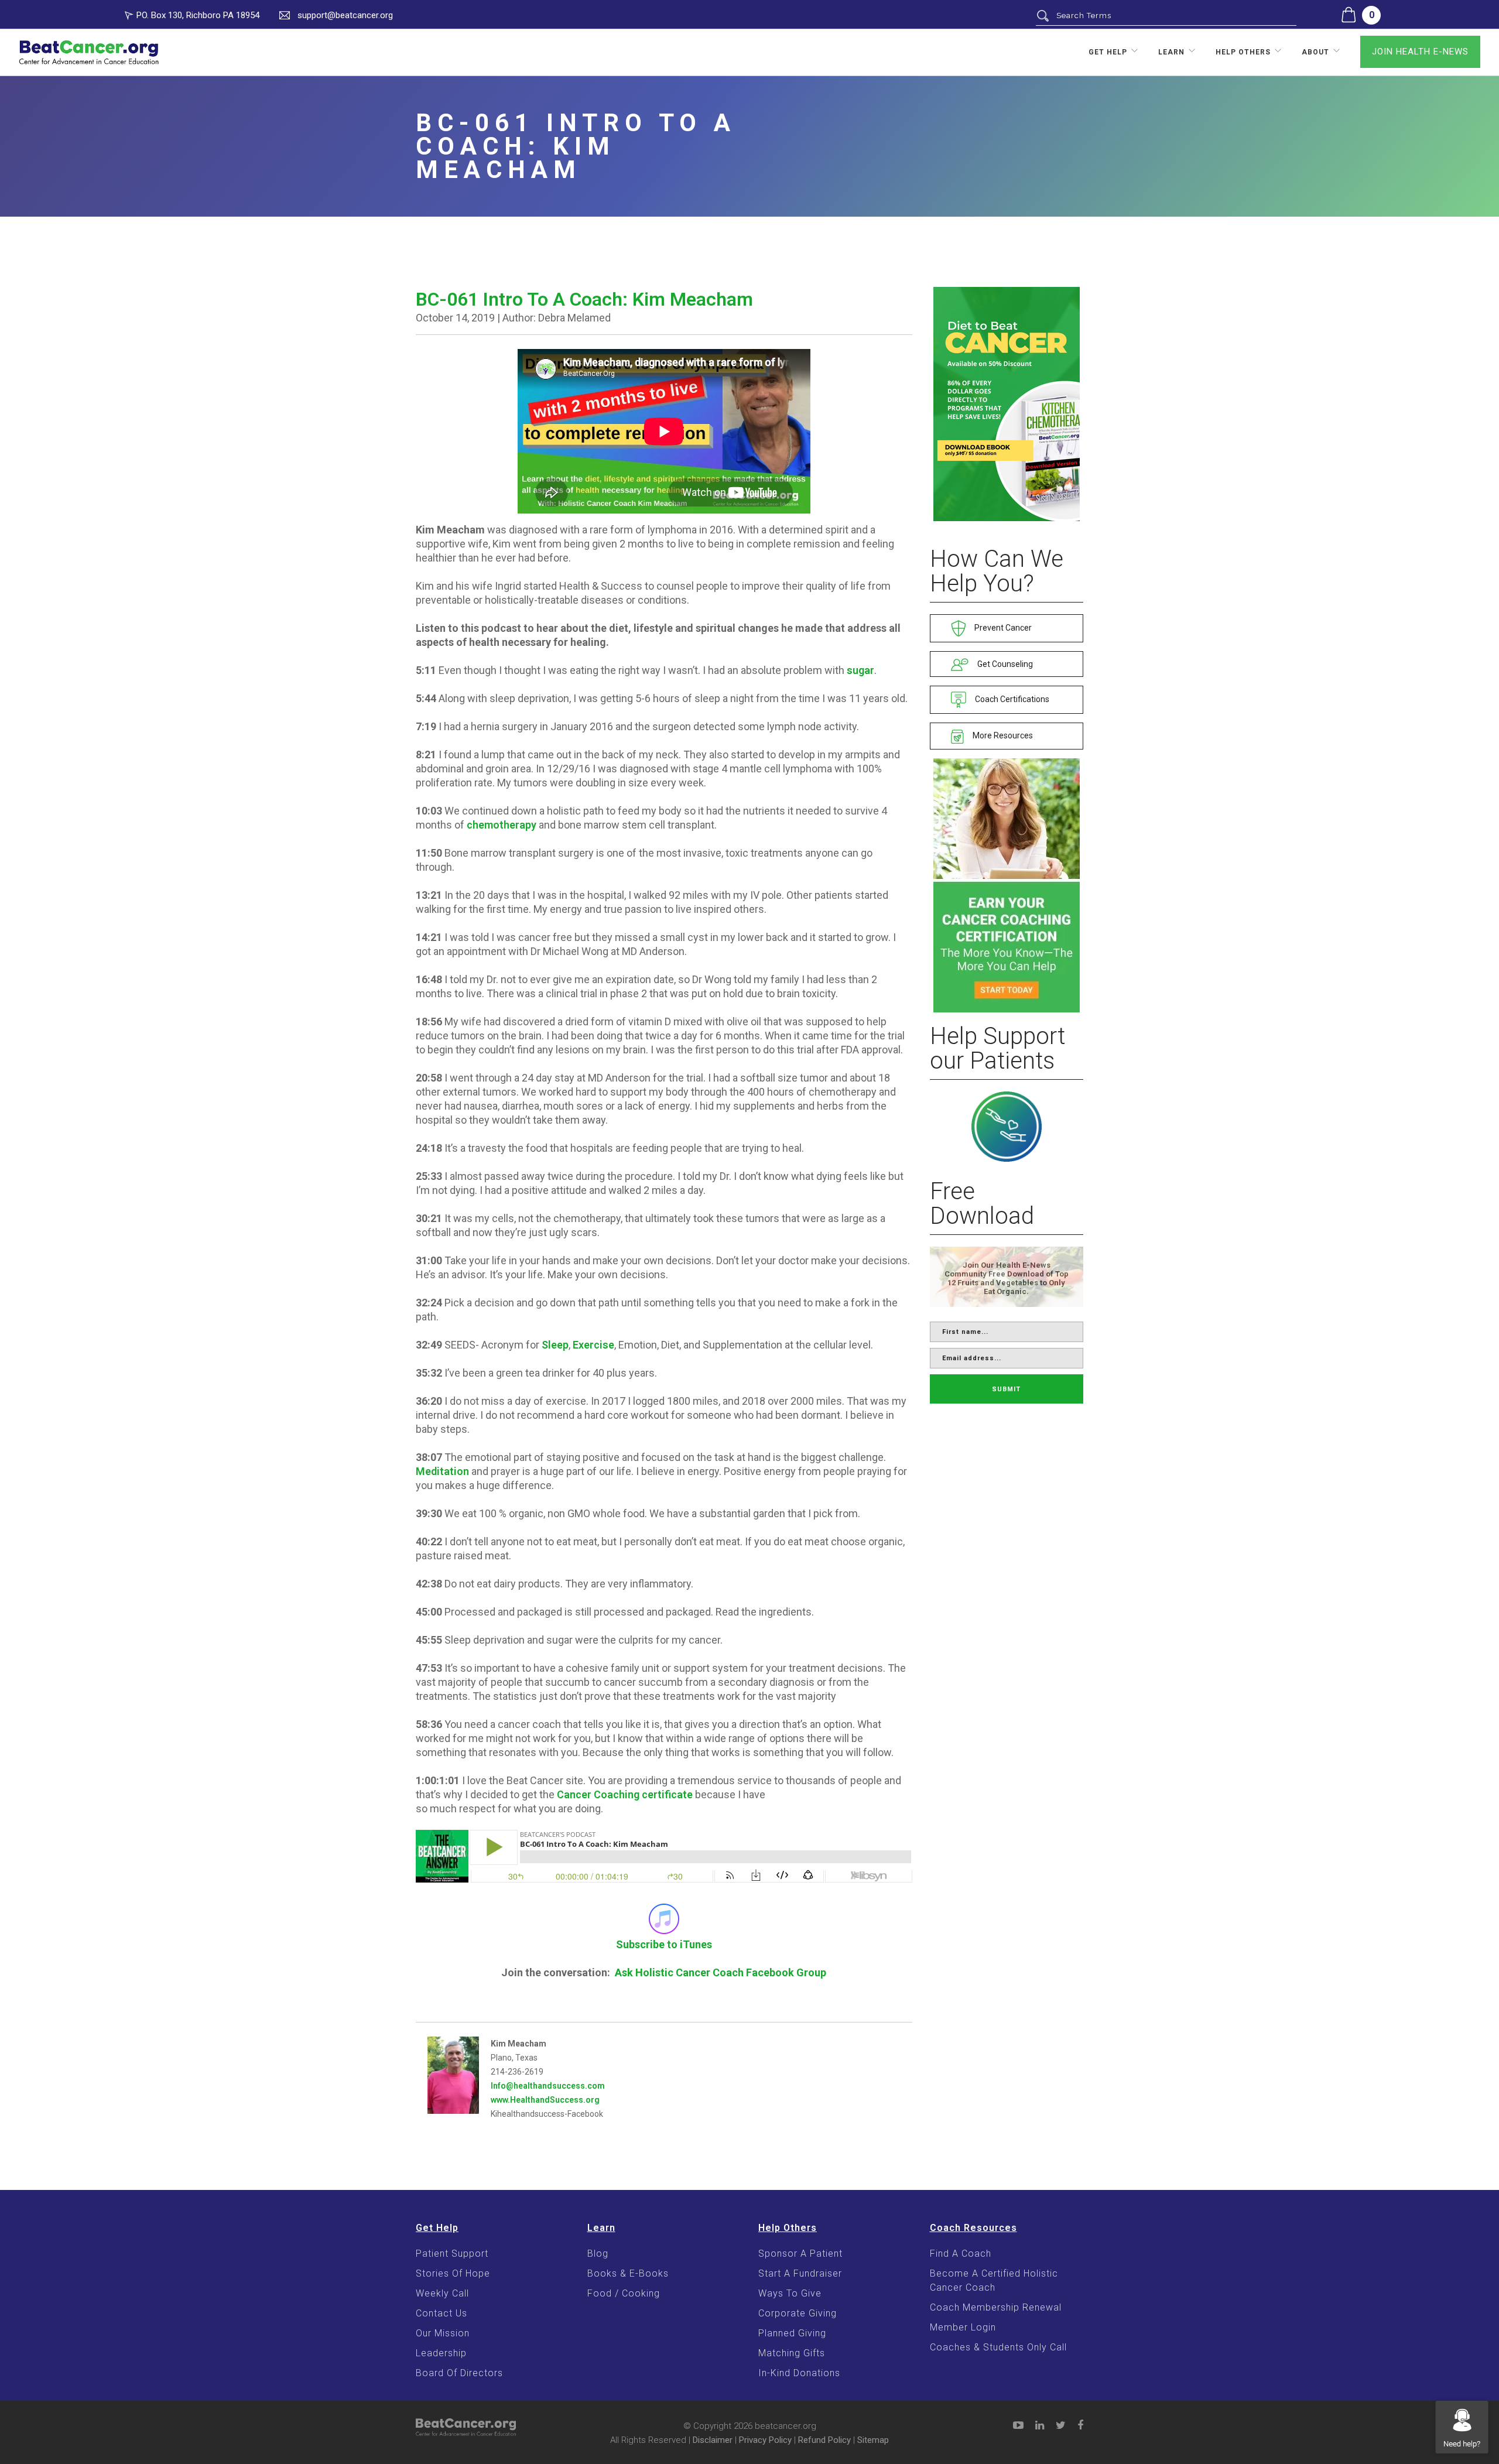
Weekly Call (442, 2293)
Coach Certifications (1011, 699)
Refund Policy (824, 2440)
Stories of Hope (453, 2273)
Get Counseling (1004, 664)
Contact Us (442, 2313)
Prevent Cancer (1002, 628)
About (1315, 52)
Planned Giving (792, 2333)
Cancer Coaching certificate (625, 1794)
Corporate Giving (798, 2313)
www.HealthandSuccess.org (545, 2100)
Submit (1006, 1389)
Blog (598, 2253)
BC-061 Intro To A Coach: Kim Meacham (584, 299)
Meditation (442, 1471)
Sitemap (873, 2440)
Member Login (963, 2327)
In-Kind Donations (799, 2373)
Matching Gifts (792, 2353)
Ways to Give (790, 2293)
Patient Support (452, 2253)
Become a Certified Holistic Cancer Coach (994, 2280)
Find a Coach (961, 2253)
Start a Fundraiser (800, 2273)
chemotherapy (502, 825)
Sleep (555, 1345)
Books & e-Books (628, 2273)
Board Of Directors (459, 2373)
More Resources (1002, 735)
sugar (860, 670)
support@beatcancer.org (345, 15)
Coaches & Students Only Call (998, 2347)
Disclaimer (713, 2440)
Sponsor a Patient (800, 2253)
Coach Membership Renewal (996, 2307)
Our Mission (443, 2333)
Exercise (593, 1345)
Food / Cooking (624, 2293)
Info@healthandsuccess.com (548, 2086)
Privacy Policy (765, 2440)
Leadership (441, 2353)
